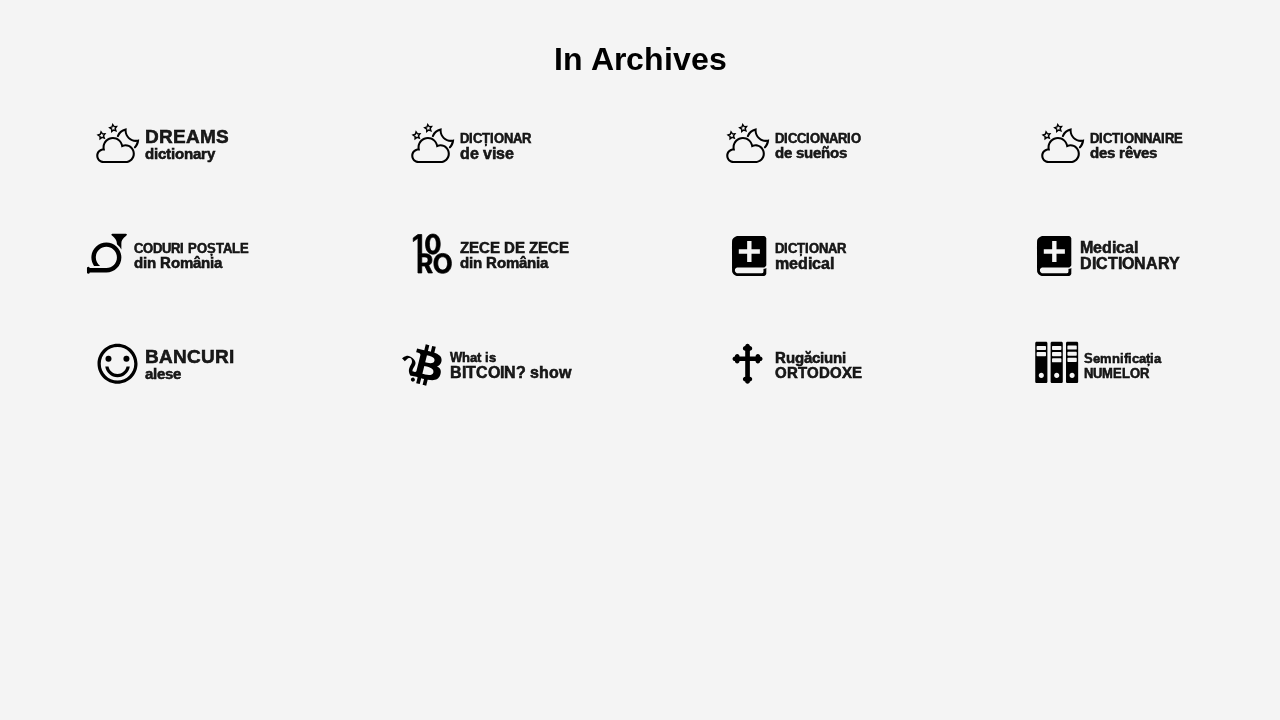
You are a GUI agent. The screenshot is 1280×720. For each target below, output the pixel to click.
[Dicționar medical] (797, 255)
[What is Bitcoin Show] (482, 365)
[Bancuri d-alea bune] (167, 365)
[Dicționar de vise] (482, 145)
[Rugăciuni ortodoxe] (797, 365)
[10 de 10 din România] (482, 255)
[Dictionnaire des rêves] (1112, 145)
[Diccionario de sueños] (797, 145)
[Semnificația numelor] (1112, 365)
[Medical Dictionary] (1112, 255)
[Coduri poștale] (167, 255)
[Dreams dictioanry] (167, 145)
